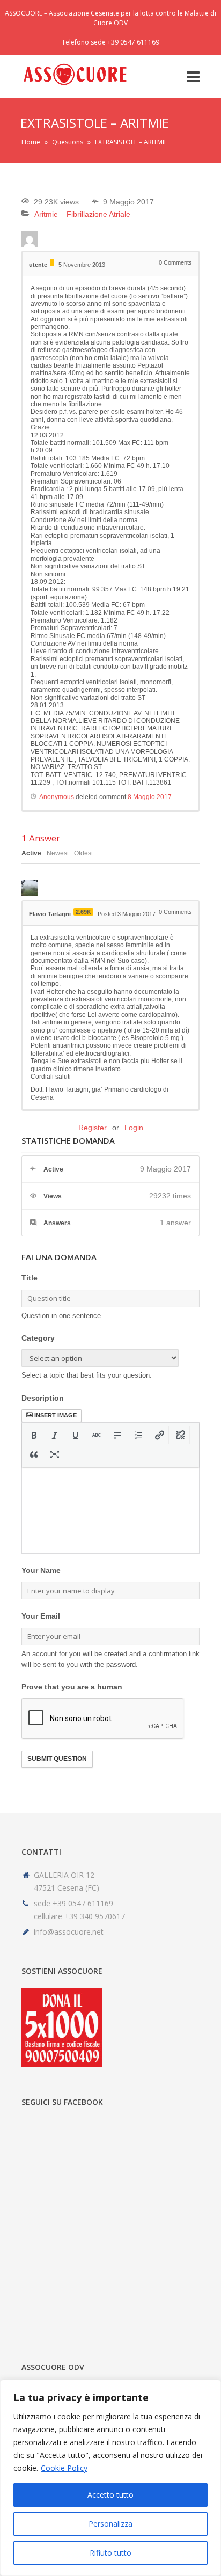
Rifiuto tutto (110, 2553)
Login (134, 1128)
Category (38, 1338)
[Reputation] (52, 262)
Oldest (83, 853)
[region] (110, 2478)
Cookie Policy (64, 2468)
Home (31, 142)
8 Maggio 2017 (150, 797)
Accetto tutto (110, 2495)
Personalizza (110, 2524)
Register (93, 1128)
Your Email (41, 1616)
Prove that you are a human (72, 1687)
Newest (58, 853)
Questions (68, 142)
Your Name (41, 1570)
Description (43, 1398)
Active (31, 853)
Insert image (56, 1415)
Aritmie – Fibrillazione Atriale (82, 214)
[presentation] (34, 1435)
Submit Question (57, 1759)
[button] (34, 1435)
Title (30, 1278)
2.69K (83, 912)
